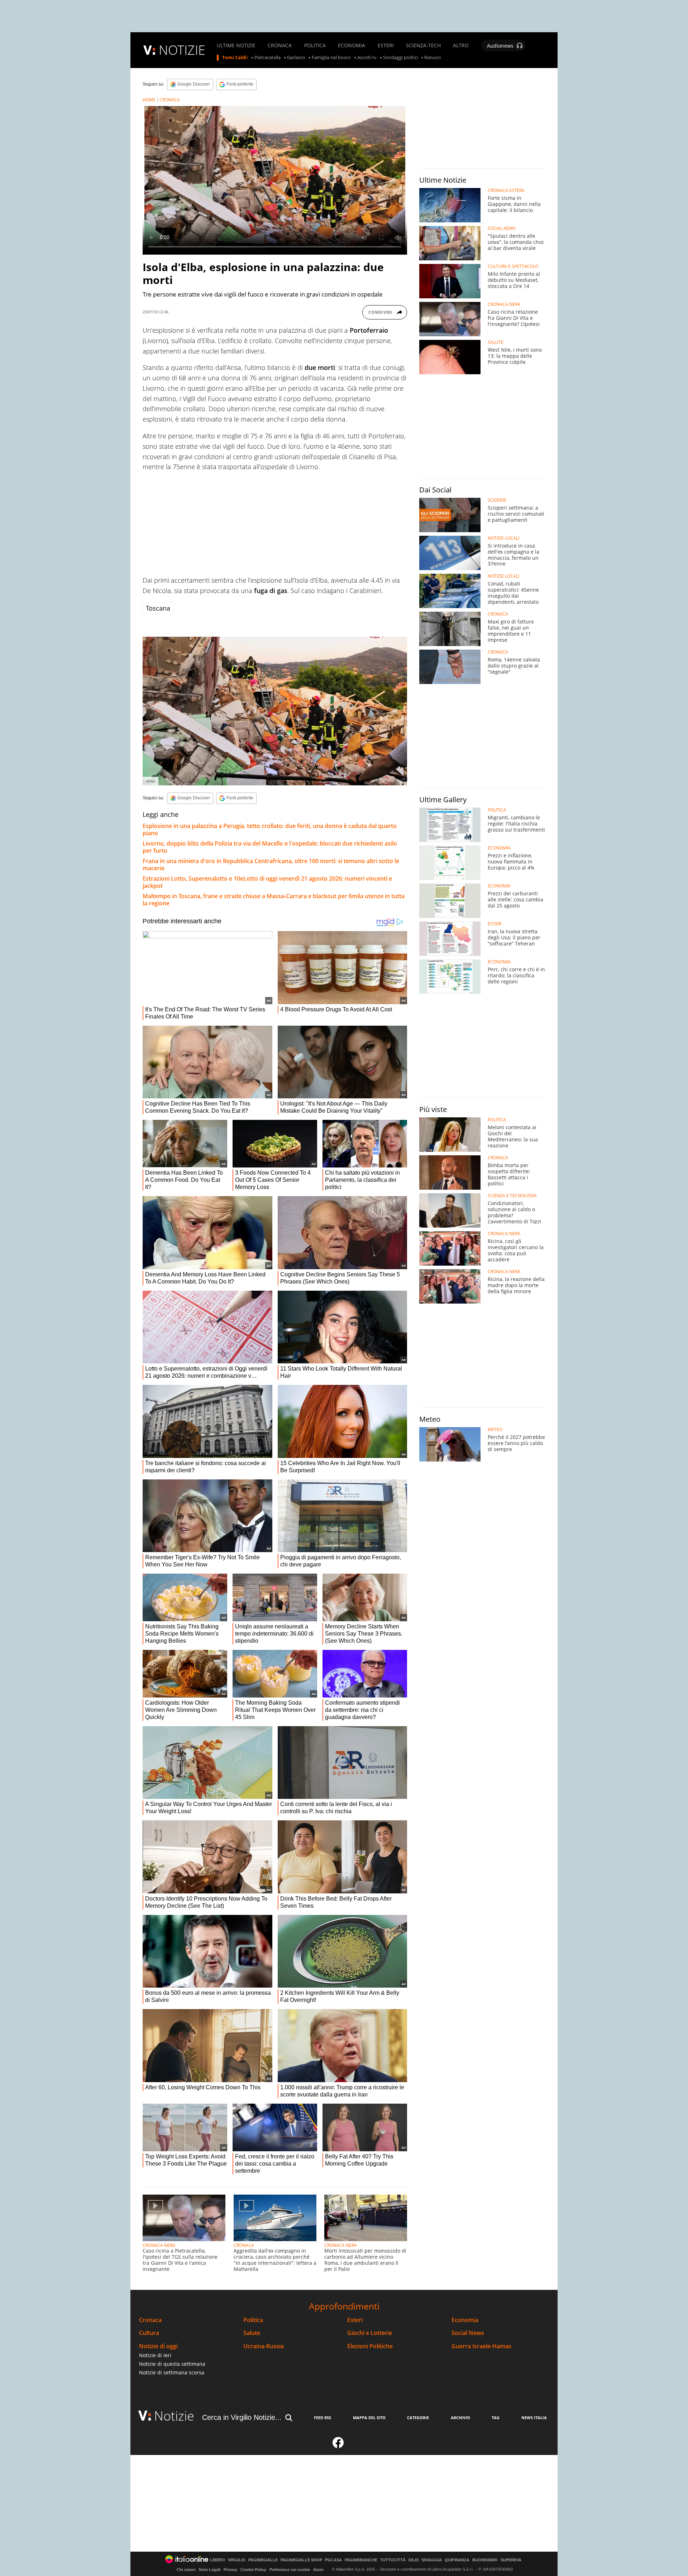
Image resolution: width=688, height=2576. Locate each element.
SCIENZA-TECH (423, 45)
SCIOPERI (497, 500)
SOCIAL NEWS (502, 228)
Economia (465, 2320)
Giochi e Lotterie (370, 2333)
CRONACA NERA (159, 2245)
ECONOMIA (352, 45)
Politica (253, 2320)
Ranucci (433, 58)
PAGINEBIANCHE (361, 2560)
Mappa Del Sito (369, 2418)
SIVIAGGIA (432, 2560)
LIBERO (218, 2560)
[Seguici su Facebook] (338, 2446)
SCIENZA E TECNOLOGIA (512, 1196)
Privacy (230, 2570)
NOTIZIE (182, 50)
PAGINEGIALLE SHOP (301, 2560)
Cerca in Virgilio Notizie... (242, 2417)
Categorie (418, 2418)
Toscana (158, 608)
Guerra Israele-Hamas (481, 2346)
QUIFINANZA (457, 2560)
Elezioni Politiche (370, 2346)
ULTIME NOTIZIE (236, 45)
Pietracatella (267, 58)
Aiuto (318, 2570)
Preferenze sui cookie (290, 2570)
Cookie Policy (253, 2570)
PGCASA (333, 2560)
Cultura (149, 2333)
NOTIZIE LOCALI (503, 538)
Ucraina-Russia (264, 2346)
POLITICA (315, 45)
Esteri (355, 2320)
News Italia (534, 2418)
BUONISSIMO (485, 2560)
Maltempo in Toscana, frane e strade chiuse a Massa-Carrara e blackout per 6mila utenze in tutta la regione (274, 900)
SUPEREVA (511, 2560)
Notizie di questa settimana (172, 2364)
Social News (468, 2333)
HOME (149, 100)
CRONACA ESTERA (506, 191)
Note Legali (210, 2570)
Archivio (460, 2418)
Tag (496, 2418)
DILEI (414, 2560)
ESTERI (386, 45)
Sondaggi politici (400, 58)
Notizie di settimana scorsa (172, 2372)
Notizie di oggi (158, 2346)
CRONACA (280, 45)
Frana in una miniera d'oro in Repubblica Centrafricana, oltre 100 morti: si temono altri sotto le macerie (271, 865)
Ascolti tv (367, 58)
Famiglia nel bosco (331, 58)
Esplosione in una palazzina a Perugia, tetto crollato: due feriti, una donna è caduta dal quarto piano (270, 829)
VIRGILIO (237, 2560)
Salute (252, 2333)
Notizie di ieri (155, 2355)
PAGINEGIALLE (263, 2560)
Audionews (500, 46)
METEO (495, 1430)
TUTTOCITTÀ (393, 2560)
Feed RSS (322, 2418)
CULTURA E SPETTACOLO (513, 266)
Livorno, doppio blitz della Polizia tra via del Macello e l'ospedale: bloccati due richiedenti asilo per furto (270, 847)
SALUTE (496, 342)
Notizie (174, 2416)
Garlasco (296, 58)
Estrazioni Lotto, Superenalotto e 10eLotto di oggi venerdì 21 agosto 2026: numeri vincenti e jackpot (267, 882)
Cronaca (150, 2320)
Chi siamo (186, 2570)
